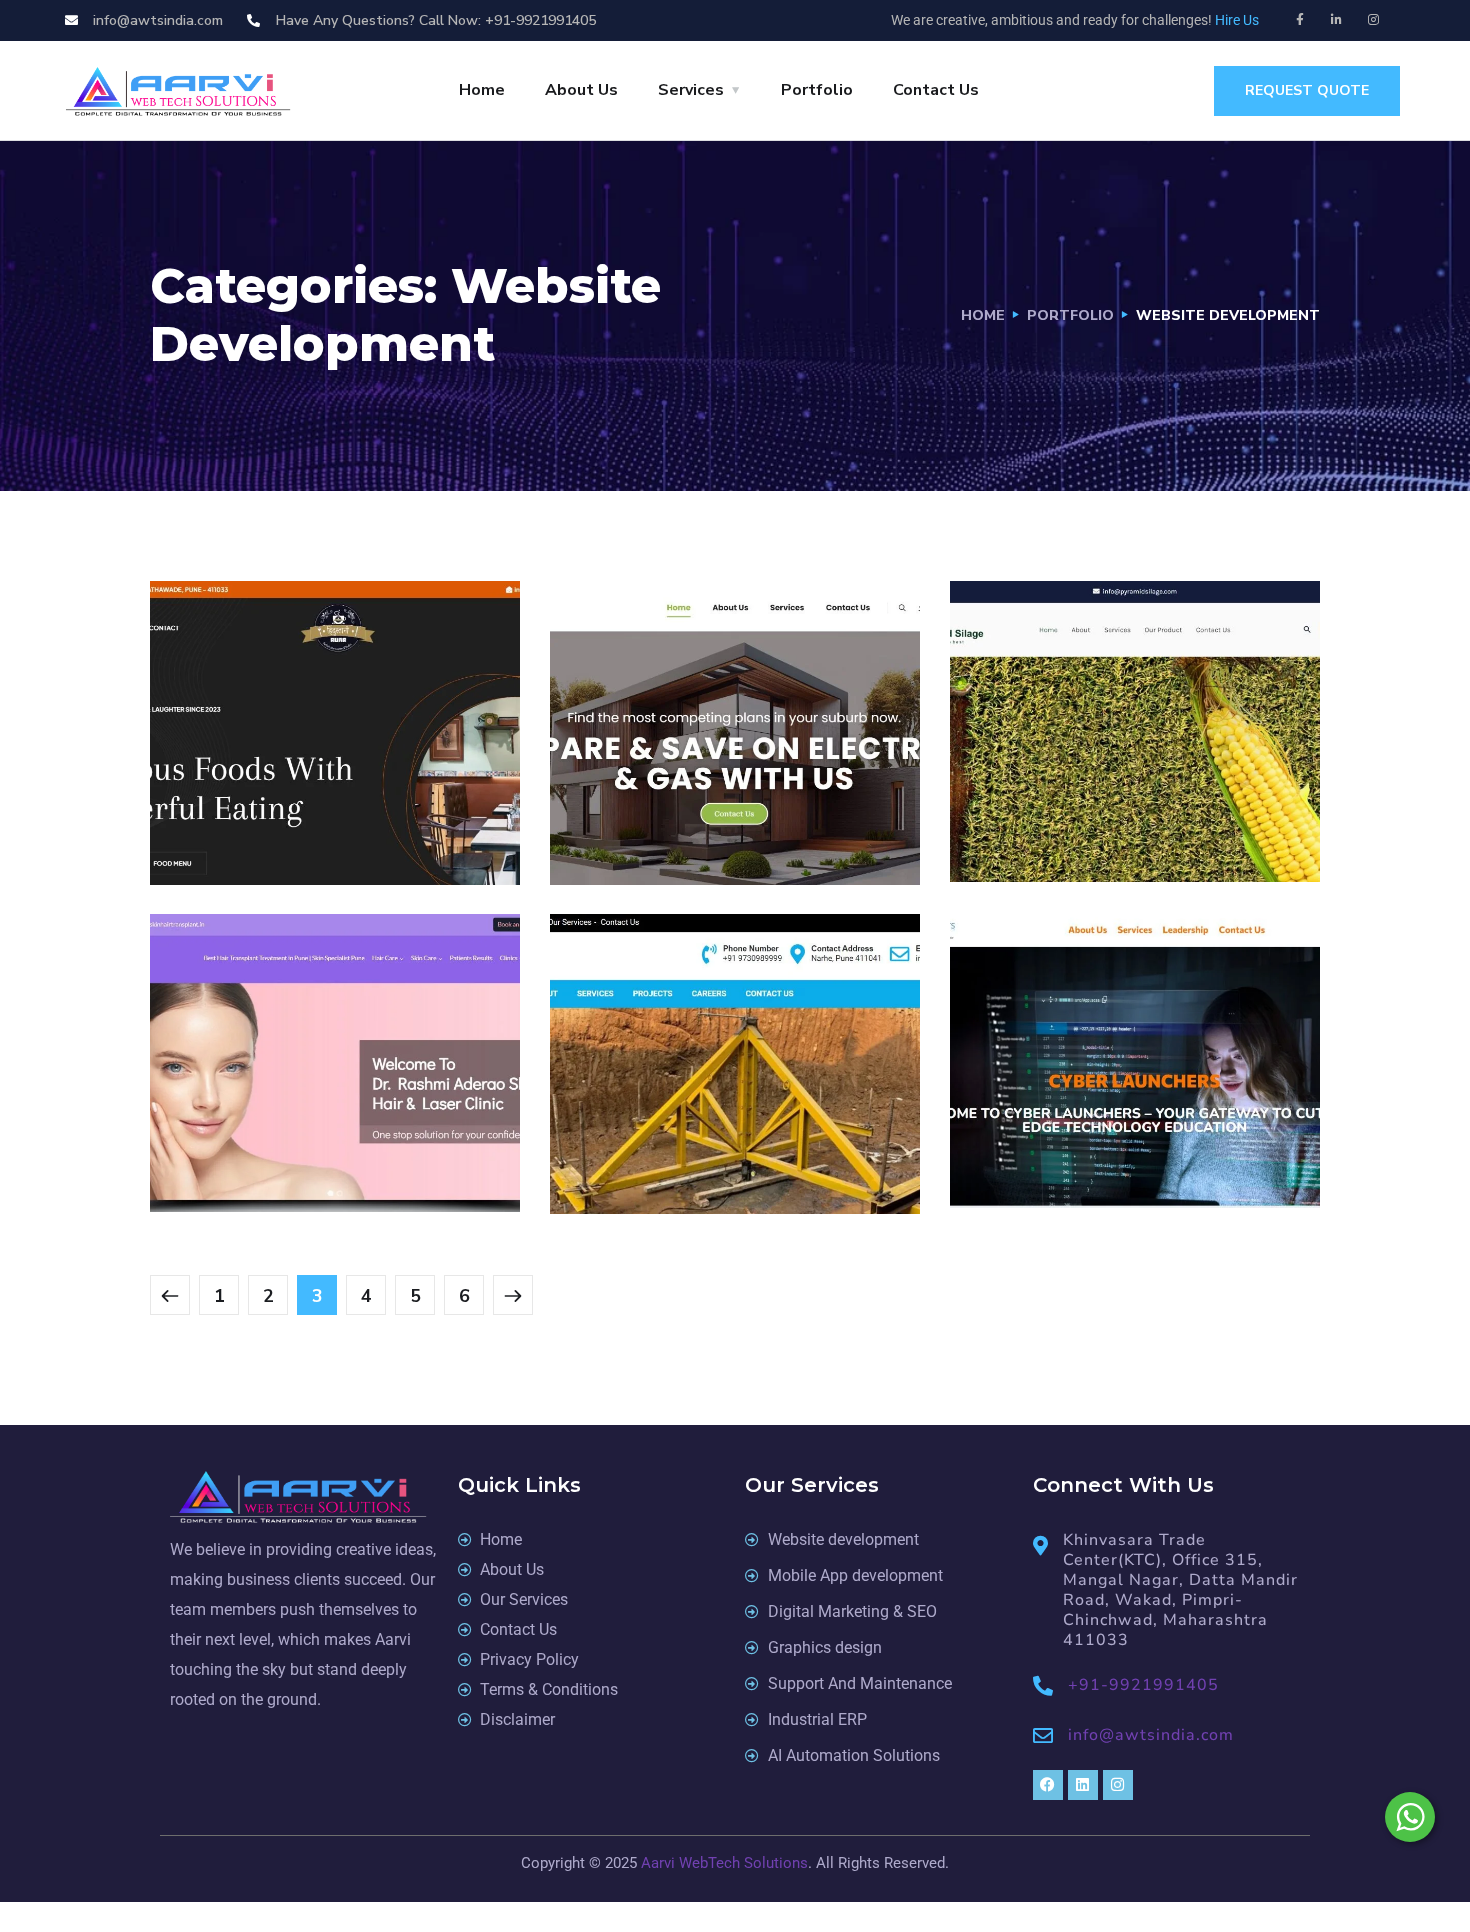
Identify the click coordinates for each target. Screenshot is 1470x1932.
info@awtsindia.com (1151, 1735)
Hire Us (1237, 20)
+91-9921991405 (1143, 1685)
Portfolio (817, 90)
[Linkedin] (1083, 1785)
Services (691, 90)
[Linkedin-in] (1337, 20)
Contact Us (936, 90)
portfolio (1070, 315)
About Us (581, 90)
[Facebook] (1048, 1785)
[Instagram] (1374, 20)
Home (482, 90)
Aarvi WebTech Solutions (724, 1863)
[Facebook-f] (1300, 20)
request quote (1307, 90)
